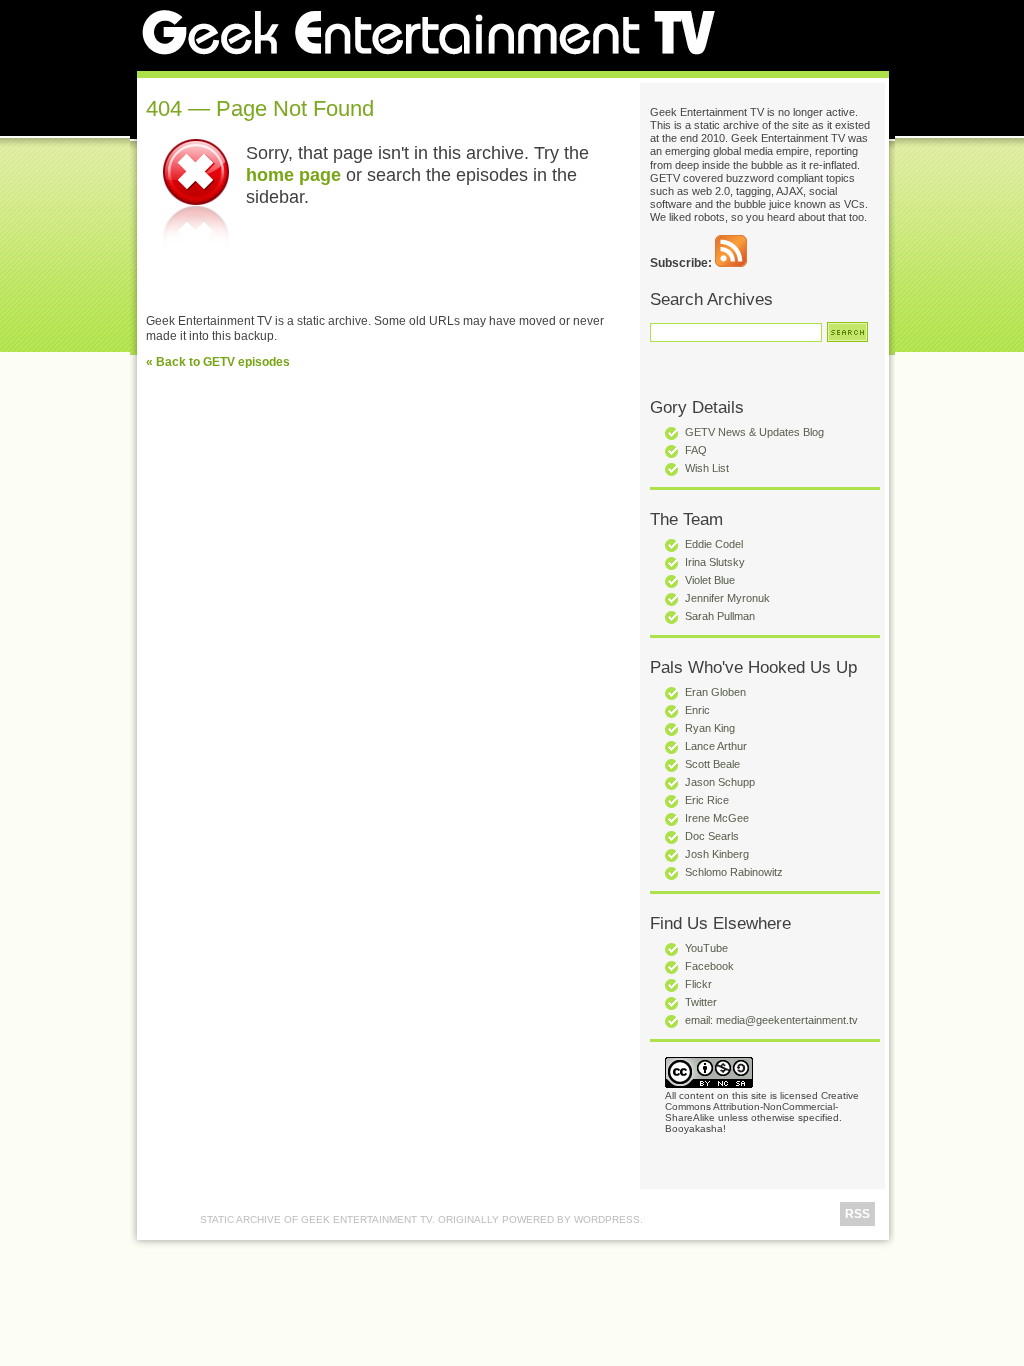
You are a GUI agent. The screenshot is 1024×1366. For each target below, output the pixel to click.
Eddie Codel (714, 544)
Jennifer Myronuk (727, 598)
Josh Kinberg (717, 854)
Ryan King (710, 728)
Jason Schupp (720, 782)
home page (293, 174)
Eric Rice (707, 800)
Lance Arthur (716, 746)
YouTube (706, 948)
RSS (857, 1214)
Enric (697, 710)
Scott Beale (712, 764)
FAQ (696, 450)
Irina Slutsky (715, 562)
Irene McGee (717, 818)
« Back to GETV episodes (218, 362)
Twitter (701, 1002)
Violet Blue (710, 580)
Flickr (698, 984)
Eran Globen (715, 692)
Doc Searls (712, 836)
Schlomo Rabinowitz (734, 872)
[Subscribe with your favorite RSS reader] (731, 263)
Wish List (707, 468)
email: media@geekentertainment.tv (771, 1020)
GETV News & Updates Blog (754, 432)
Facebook (709, 966)
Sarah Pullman (720, 616)
